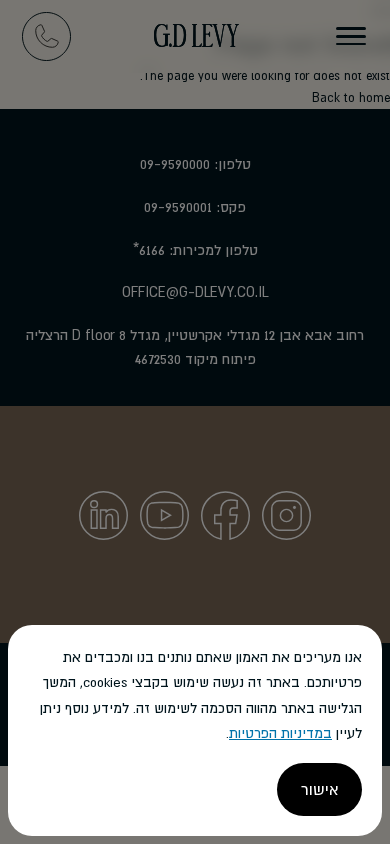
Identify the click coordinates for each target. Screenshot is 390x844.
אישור (319, 789)
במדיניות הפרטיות (280, 733)
